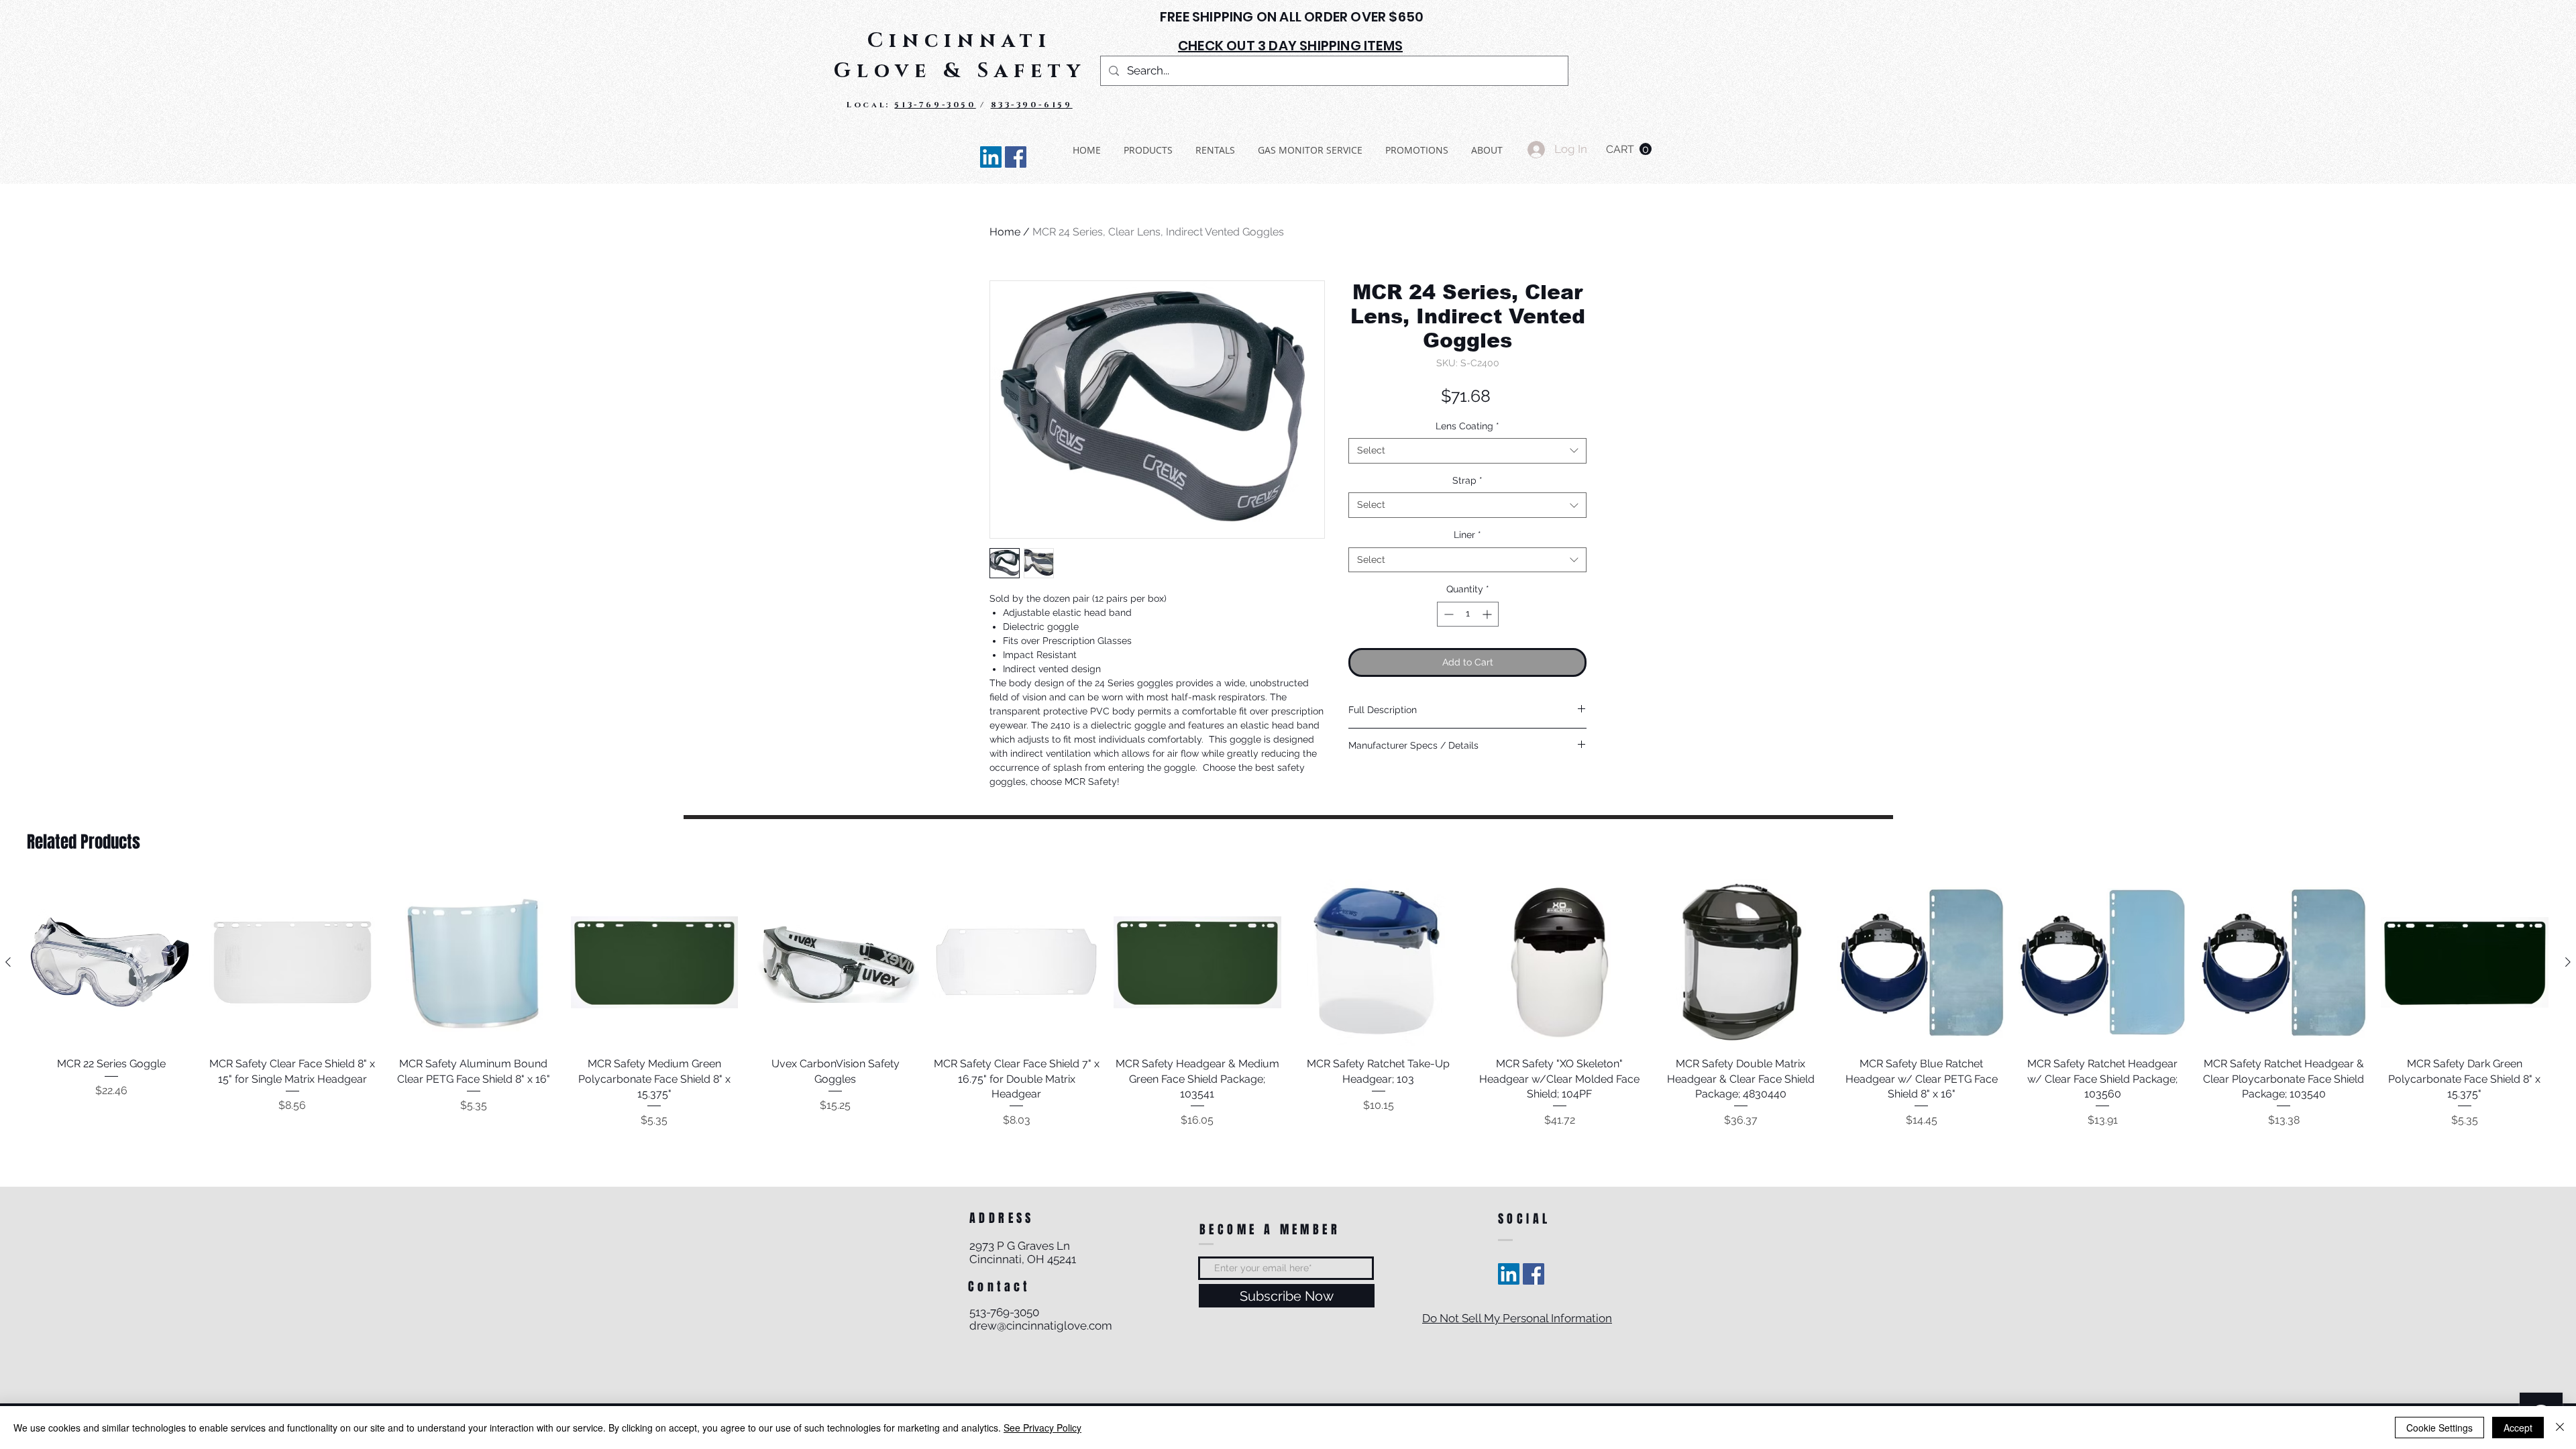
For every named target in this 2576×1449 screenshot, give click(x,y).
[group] (1288, 1004)
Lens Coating (1467, 426)
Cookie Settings (2439, 1428)
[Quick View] (111, 963)
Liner (1467, 535)
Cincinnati (960, 41)
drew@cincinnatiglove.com (1041, 1326)
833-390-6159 (1032, 105)
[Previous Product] (8, 962)
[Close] (2560, 1428)
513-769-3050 (935, 105)
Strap (1467, 480)
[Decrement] (1447, 614)
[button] (1629, 149)
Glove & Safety (960, 71)
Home (1005, 232)
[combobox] (1467, 451)
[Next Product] (2568, 962)
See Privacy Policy (1042, 1428)
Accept (2518, 1428)
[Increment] (1488, 614)
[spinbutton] (1468, 614)
